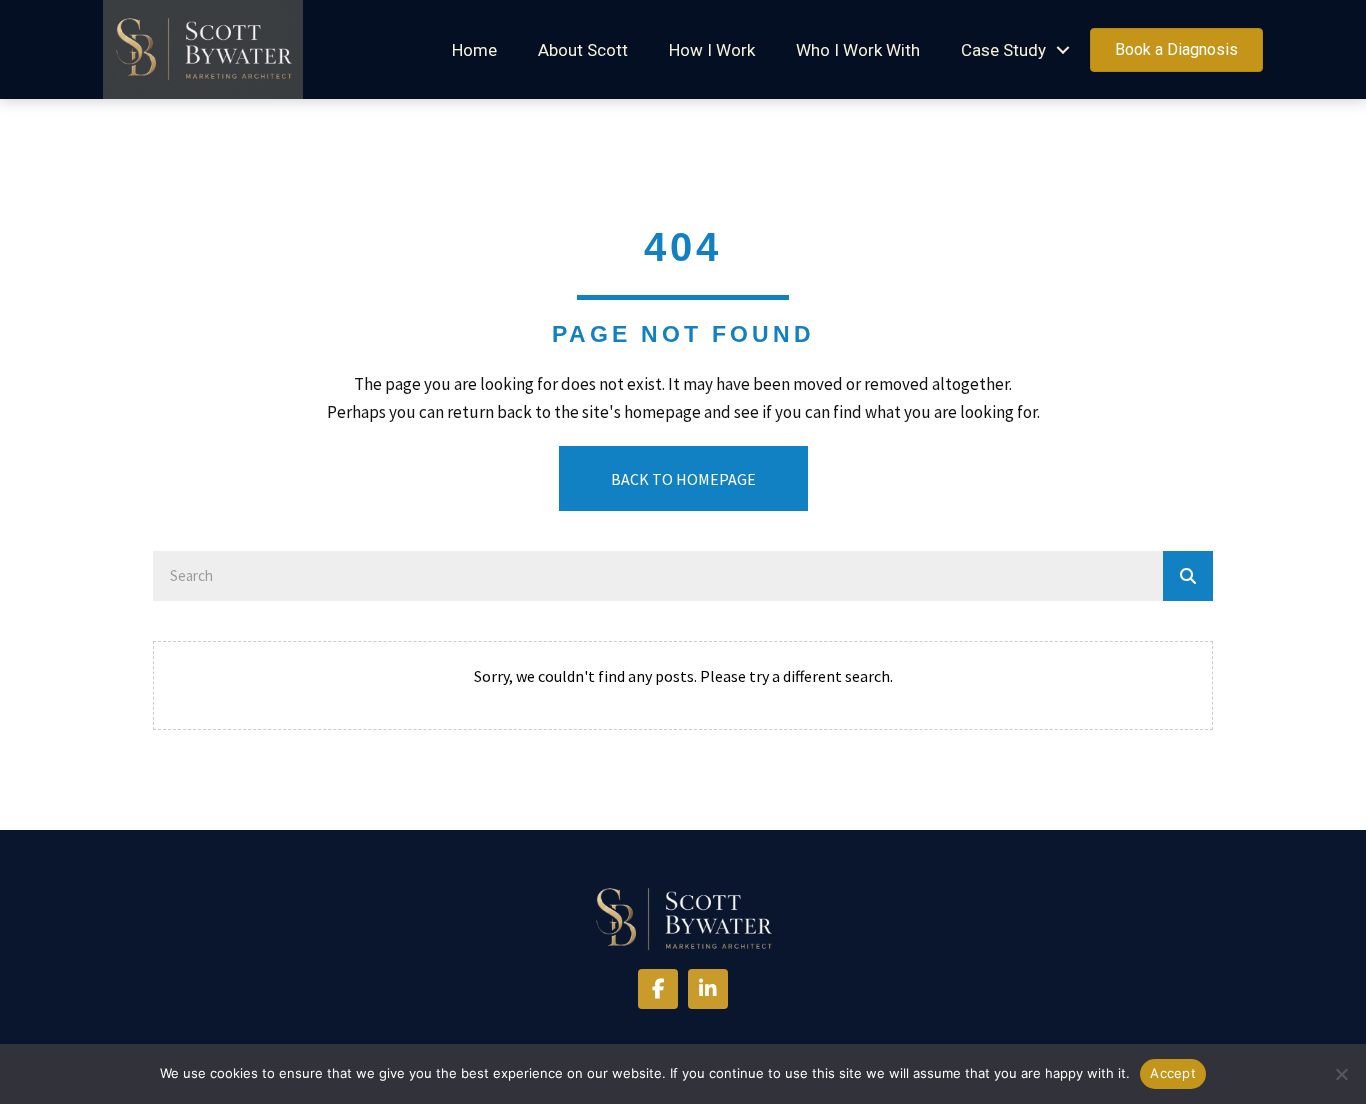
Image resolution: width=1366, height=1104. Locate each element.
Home (474, 50)
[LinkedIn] (708, 989)
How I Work (712, 50)
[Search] (1188, 576)
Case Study (1003, 50)
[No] (1341, 1074)
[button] (1063, 50)
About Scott (583, 50)
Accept (1173, 1073)
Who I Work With (858, 50)
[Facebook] (658, 989)
